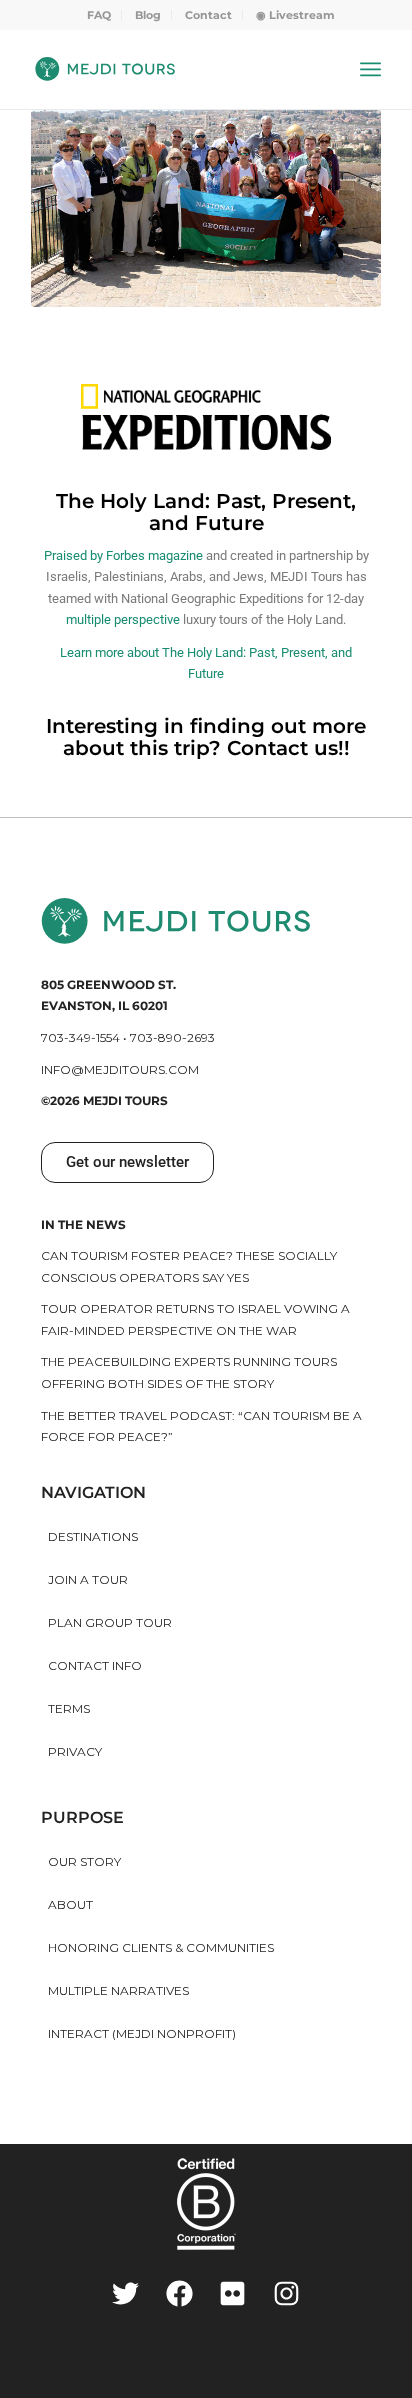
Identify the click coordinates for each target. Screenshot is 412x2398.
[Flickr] (233, 2293)
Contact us (282, 748)
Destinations (93, 1536)
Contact (208, 15)
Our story (84, 1861)
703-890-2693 (172, 1037)
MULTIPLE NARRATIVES (118, 1990)
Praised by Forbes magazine (123, 555)
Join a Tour (88, 1579)
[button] (127, 1162)
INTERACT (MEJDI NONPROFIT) (142, 2033)
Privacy (75, 1751)
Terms (69, 1708)
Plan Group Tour (110, 1622)
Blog (148, 15)
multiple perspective (123, 619)
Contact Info (95, 1665)
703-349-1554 (80, 1037)
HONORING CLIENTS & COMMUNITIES (161, 1947)
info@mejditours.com (120, 1069)
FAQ (99, 15)
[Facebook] (179, 2293)
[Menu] (370, 69)
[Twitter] (125, 2293)
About (70, 1904)
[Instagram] (286, 2293)
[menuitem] (99, 15)
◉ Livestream (295, 15)
